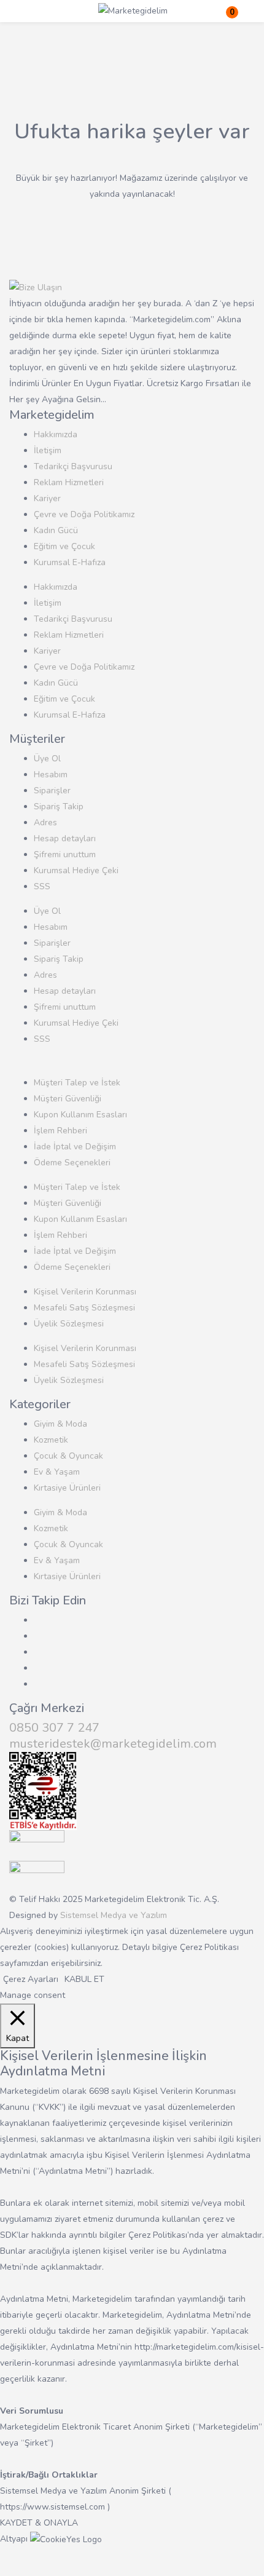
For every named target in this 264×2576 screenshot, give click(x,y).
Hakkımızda (56, 434)
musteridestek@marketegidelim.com (113, 1744)
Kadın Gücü (56, 530)
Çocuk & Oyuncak (68, 1456)
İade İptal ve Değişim (75, 1147)
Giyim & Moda (60, 1424)
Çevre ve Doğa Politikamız (84, 514)
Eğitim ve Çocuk (64, 546)
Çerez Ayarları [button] (31, 1979)
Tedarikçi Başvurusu (73, 466)
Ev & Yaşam (57, 1472)
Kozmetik (51, 1440)
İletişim (48, 450)
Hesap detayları (65, 838)
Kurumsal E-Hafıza (70, 562)
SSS (42, 886)
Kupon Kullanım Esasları (80, 1115)
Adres (45, 822)
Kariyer (47, 498)
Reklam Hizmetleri (69, 482)
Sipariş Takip (59, 806)
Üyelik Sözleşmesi (69, 1324)
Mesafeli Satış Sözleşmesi (84, 1308)
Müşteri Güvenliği (68, 1099)
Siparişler (52, 791)
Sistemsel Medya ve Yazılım (114, 1915)
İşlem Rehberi (60, 1131)
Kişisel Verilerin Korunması (85, 1292)
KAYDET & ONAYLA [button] (39, 2523)
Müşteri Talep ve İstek (77, 1083)
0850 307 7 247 (54, 1728)
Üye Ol (47, 759)
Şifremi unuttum (65, 854)
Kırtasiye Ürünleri (67, 1488)
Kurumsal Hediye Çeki (76, 870)
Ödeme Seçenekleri (72, 1163)
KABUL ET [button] (84, 1979)
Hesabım (51, 775)
